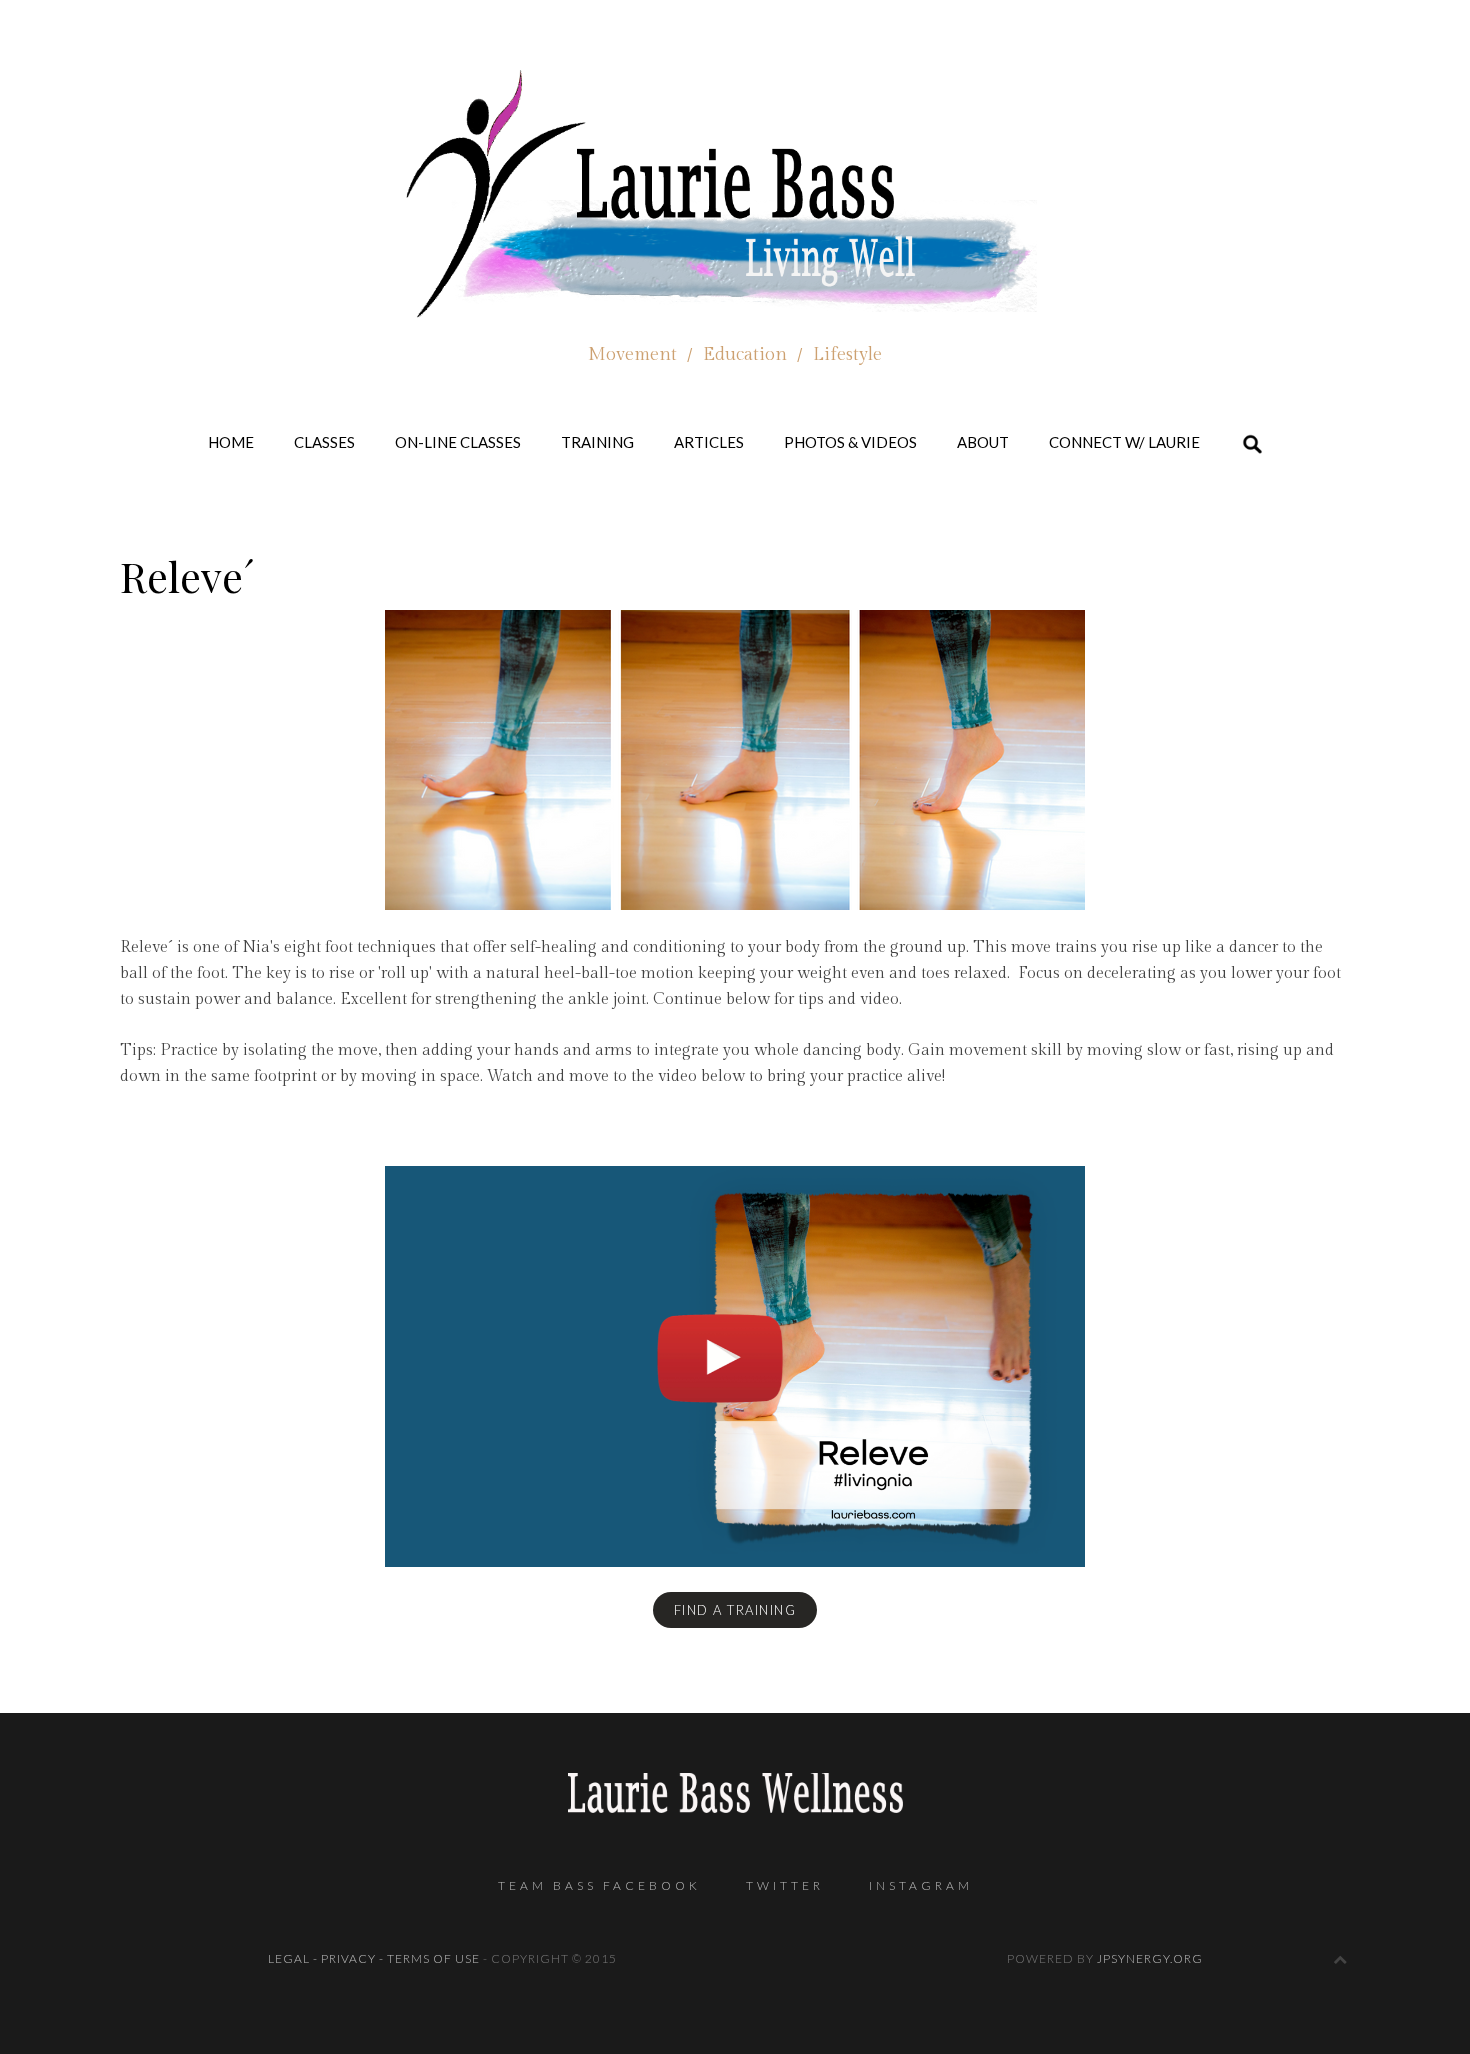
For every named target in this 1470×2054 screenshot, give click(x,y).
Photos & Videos (850, 442)
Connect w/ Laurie (1124, 442)
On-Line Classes (458, 442)
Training (597, 442)
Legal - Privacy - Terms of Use (374, 1958)
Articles (709, 442)
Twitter (785, 1885)
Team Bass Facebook (599, 1885)
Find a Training (735, 1610)
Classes (324, 442)
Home (231, 442)
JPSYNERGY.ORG (1150, 1958)
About (983, 442)
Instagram (921, 1885)
